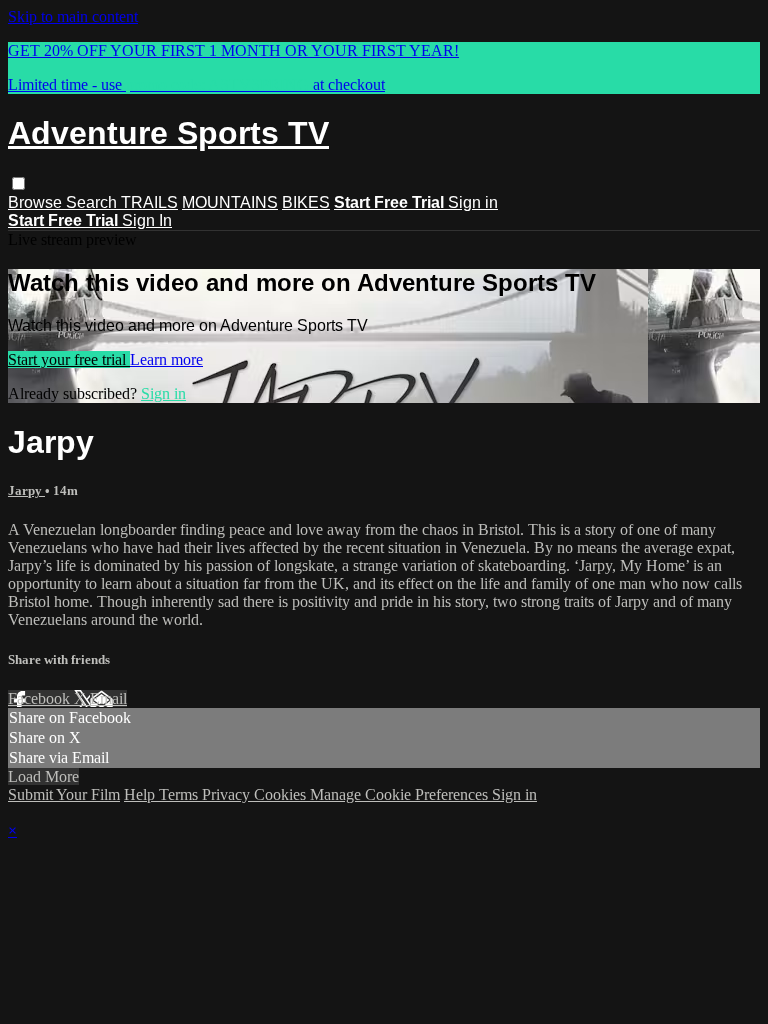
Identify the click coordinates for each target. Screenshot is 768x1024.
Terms (180, 794)
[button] (18, 183)
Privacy (228, 794)
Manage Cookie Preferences (401, 794)
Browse (37, 202)
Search (93, 202)
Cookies (282, 794)
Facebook (41, 698)
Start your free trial (69, 359)
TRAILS (149, 202)
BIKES (306, 202)
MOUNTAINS (230, 202)
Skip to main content (73, 16)
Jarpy (26, 490)
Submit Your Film (64, 794)
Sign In (147, 220)
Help (141, 794)
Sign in (473, 202)
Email (108, 698)
